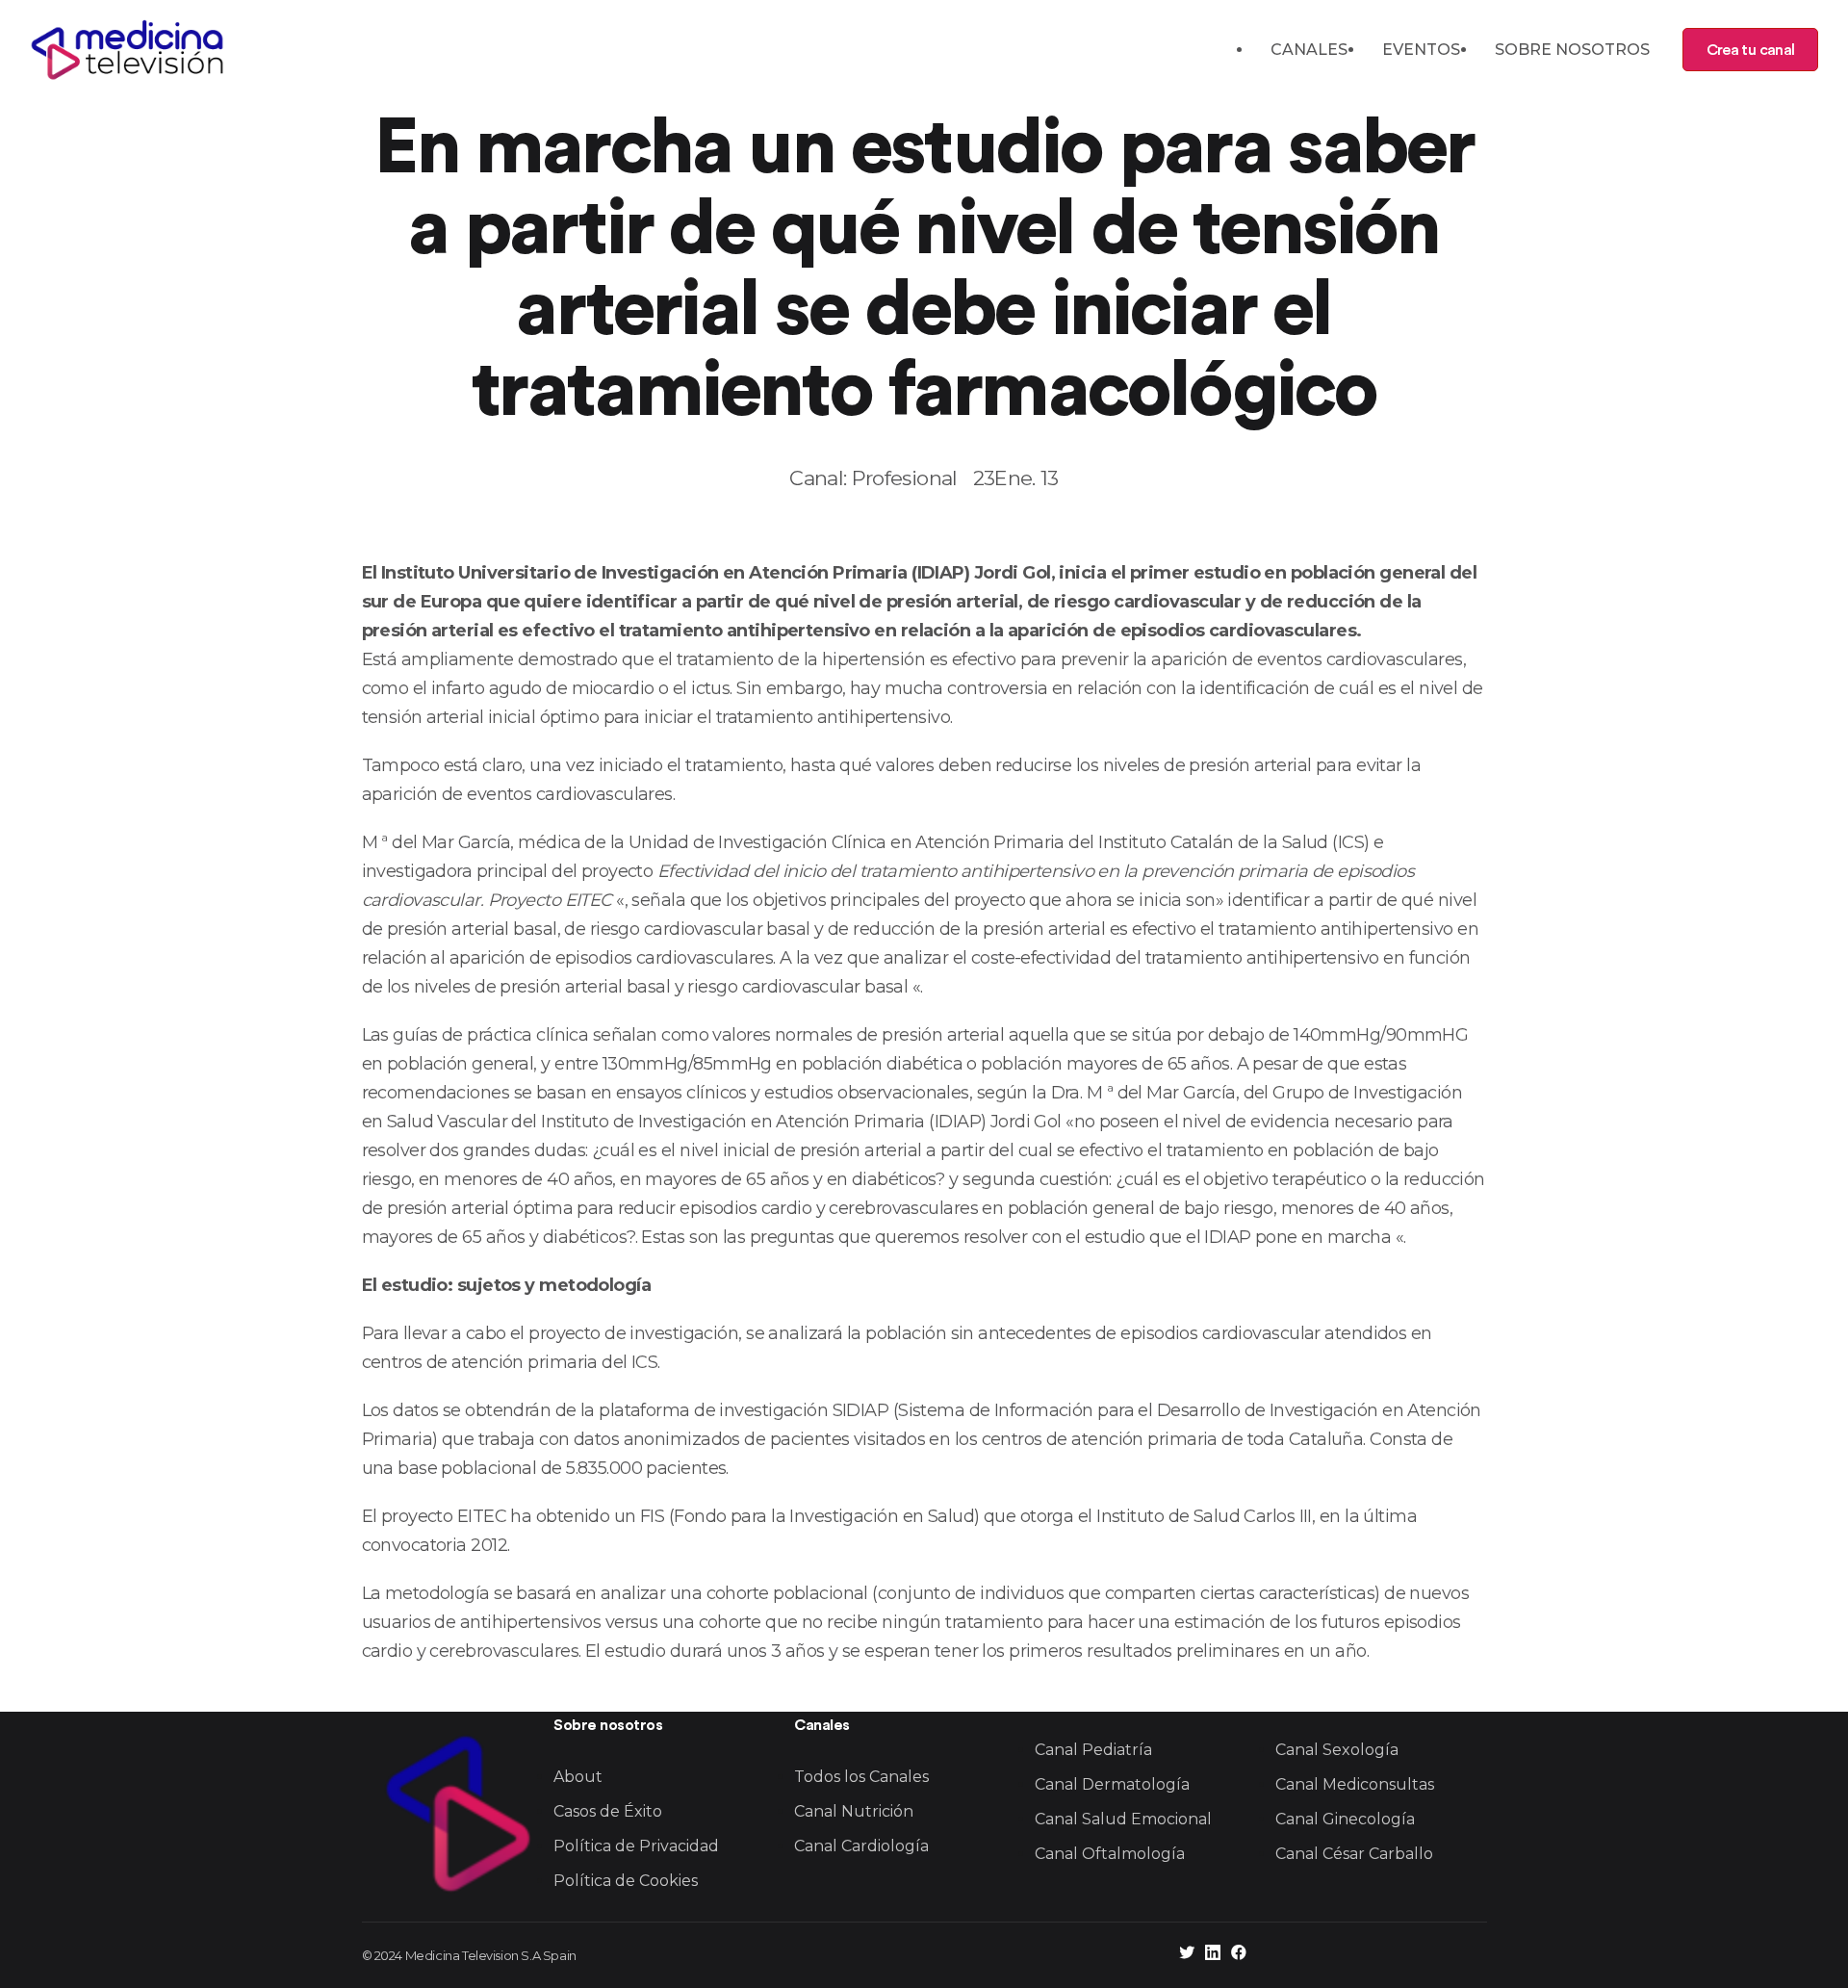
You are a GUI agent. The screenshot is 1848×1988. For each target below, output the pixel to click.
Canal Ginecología (1345, 1819)
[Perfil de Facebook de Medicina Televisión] (1239, 1955)
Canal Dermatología (1112, 1784)
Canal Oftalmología (1110, 1854)
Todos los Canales (861, 1777)
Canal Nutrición (854, 1811)
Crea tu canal (1750, 50)
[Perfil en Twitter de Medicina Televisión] (1187, 1955)
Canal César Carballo (1354, 1854)
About (578, 1777)
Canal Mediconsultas (1355, 1784)
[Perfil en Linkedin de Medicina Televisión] (1213, 1955)
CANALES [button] (1309, 50)
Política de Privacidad (636, 1846)
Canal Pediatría (1093, 1750)
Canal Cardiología (861, 1846)
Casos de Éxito (608, 1811)
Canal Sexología (1337, 1750)
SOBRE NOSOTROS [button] (1572, 50)
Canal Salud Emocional (1123, 1819)
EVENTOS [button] (1421, 50)
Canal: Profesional (873, 478)
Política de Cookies (626, 1881)
